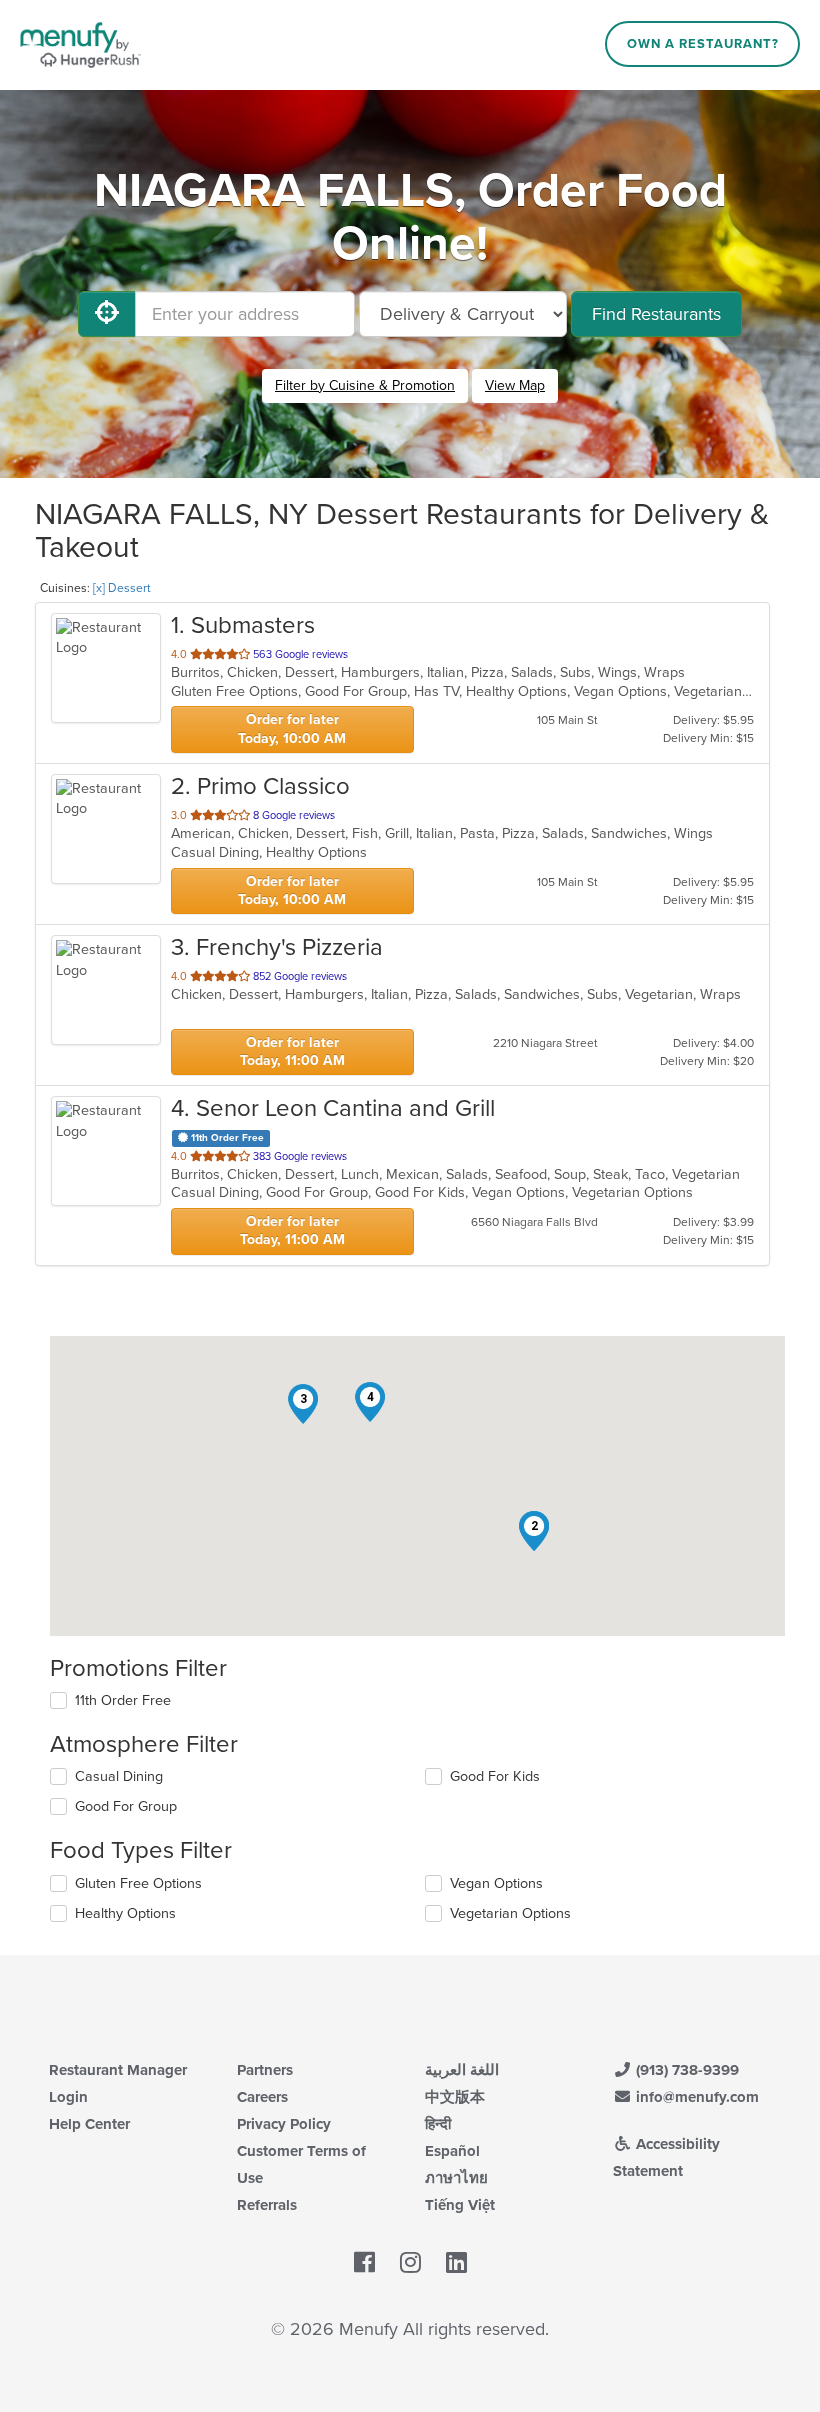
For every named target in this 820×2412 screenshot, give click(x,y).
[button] (534, 1531)
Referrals (267, 2205)
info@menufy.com (695, 2097)
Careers (262, 2097)
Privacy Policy (284, 2124)
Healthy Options (125, 1913)
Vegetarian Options (510, 1913)
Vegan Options (496, 1883)
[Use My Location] (107, 314)
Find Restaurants (656, 314)
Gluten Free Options (138, 1883)
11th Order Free (123, 1700)
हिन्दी (438, 2124)
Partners (265, 2070)
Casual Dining (119, 1776)
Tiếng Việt (460, 2205)
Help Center (89, 2124)
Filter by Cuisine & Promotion (365, 385)
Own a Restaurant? (703, 44)
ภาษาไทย (456, 2178)
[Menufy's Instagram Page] (410, 2264)
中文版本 (455, 2097)
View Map (515, 385)
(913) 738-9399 (685, 2070)
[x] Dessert (122, 588)
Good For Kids (495, 1776)
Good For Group (126, 1806)
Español (452, 2151)
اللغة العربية (462, 2070)
